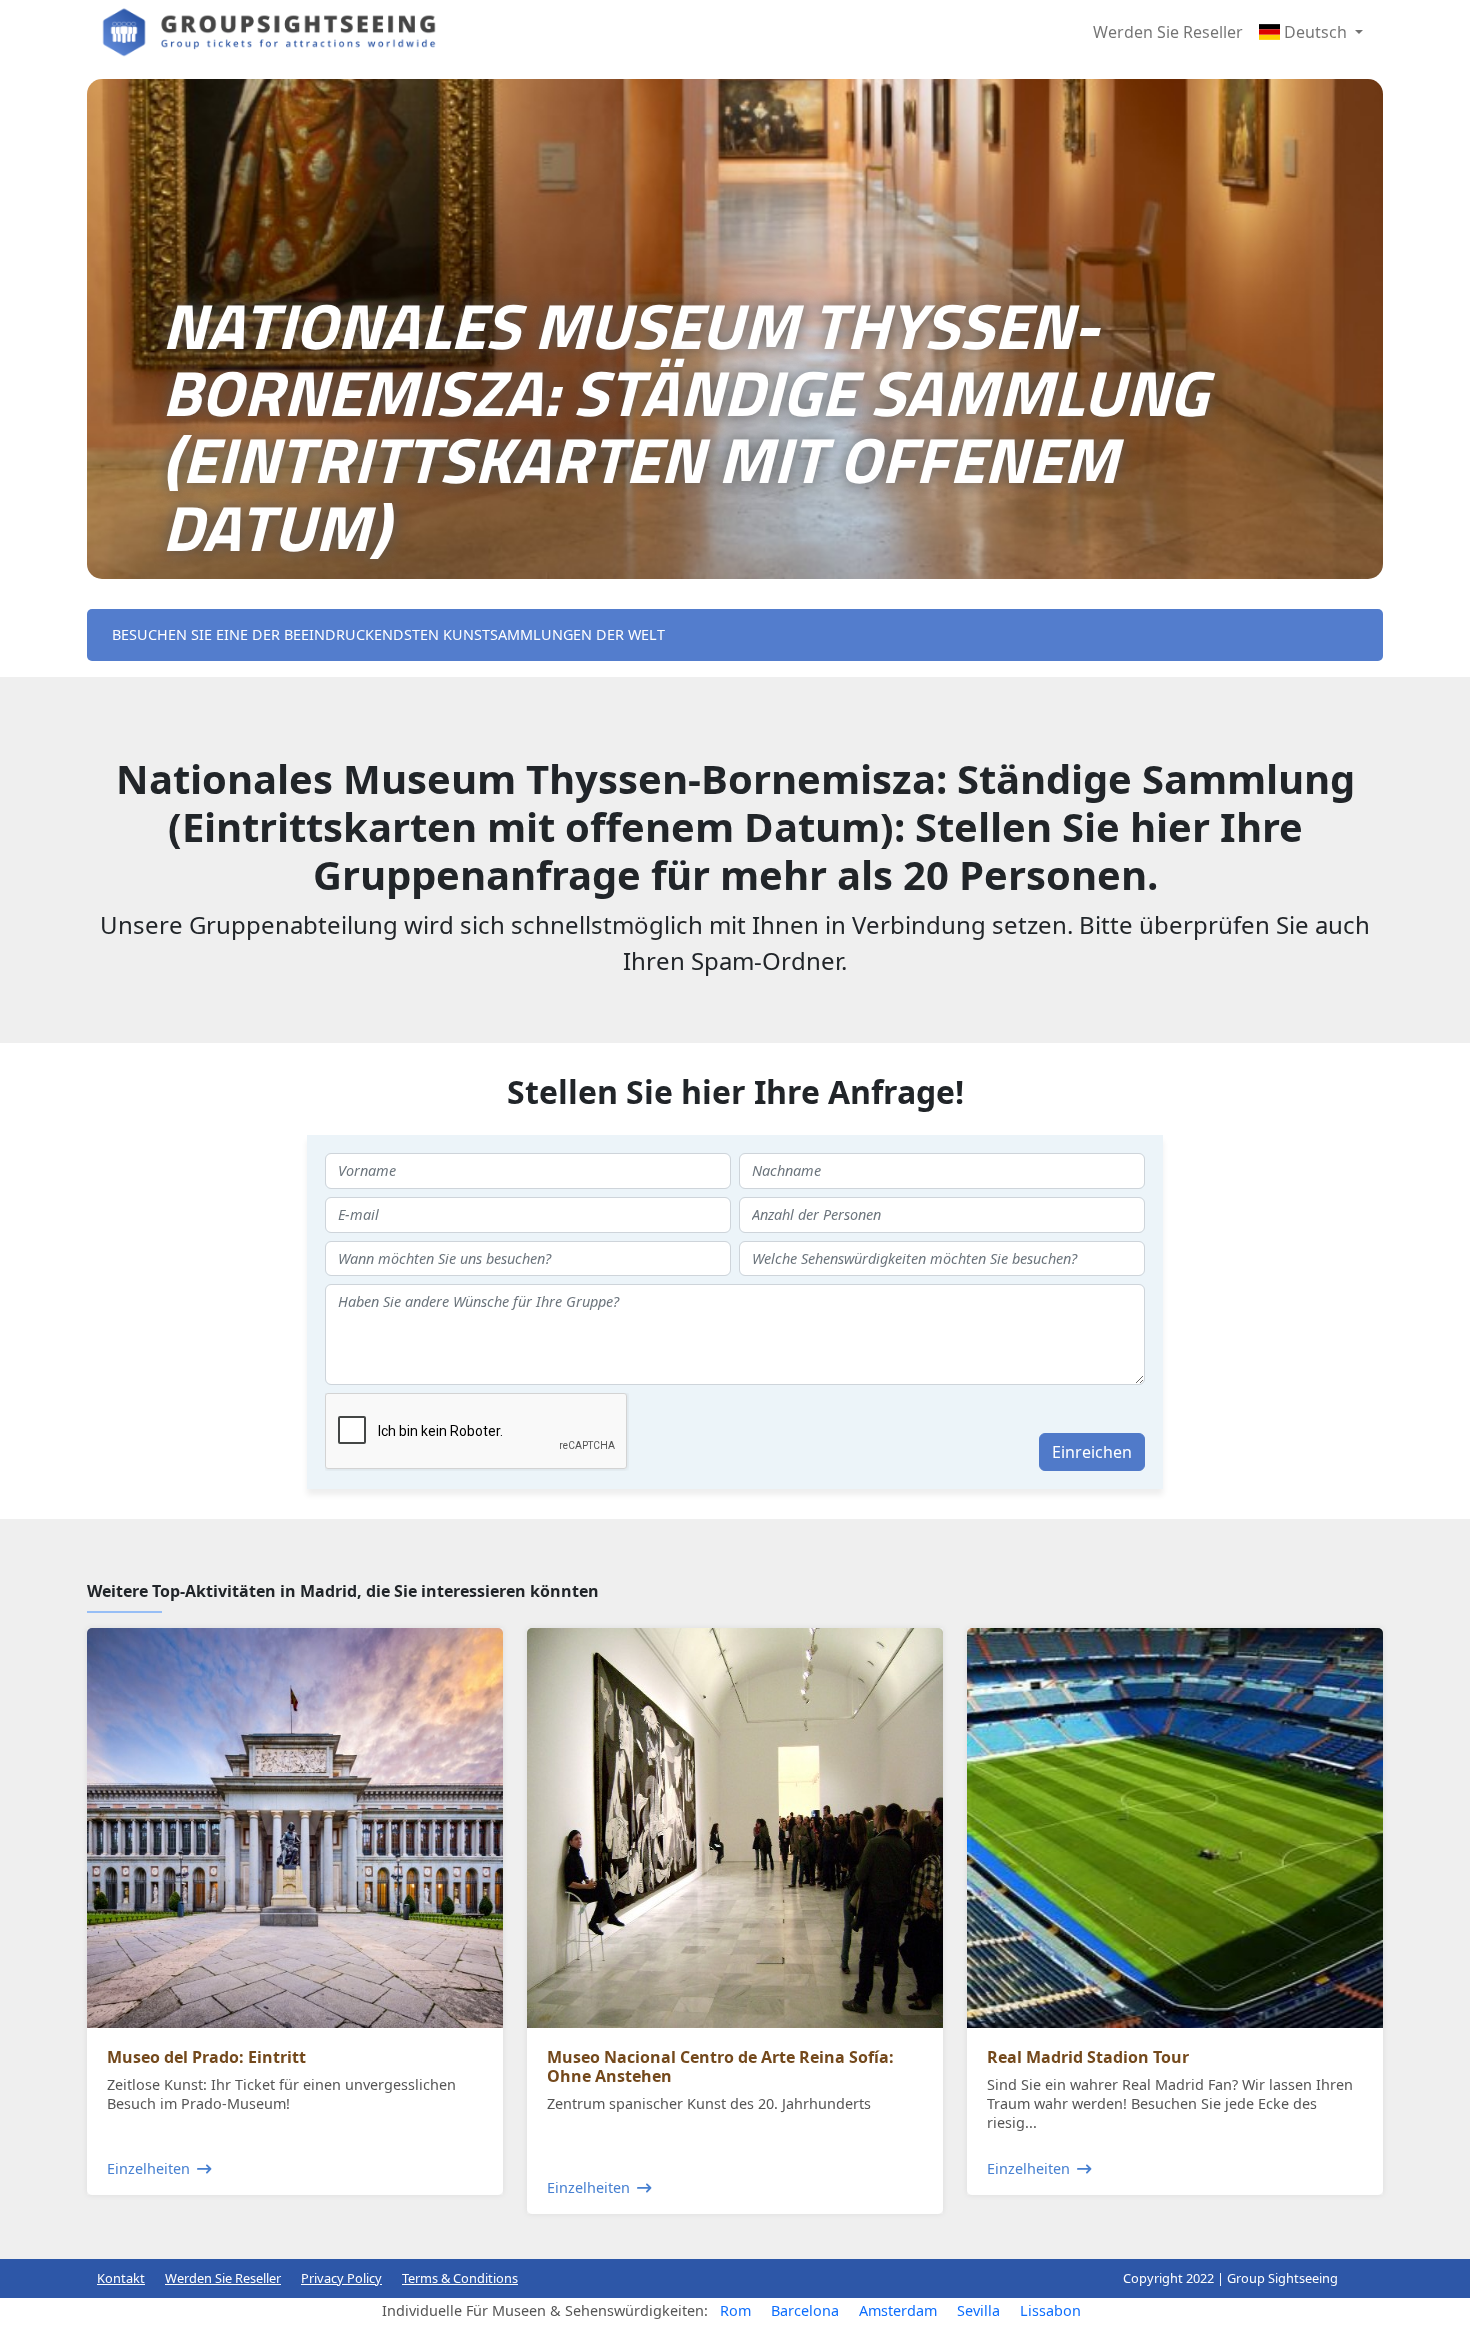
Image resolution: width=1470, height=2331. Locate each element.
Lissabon (1050, 2310)
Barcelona (805, 2310)
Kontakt (121, 2278)
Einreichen (1092, 1452)
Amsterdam (898, 2310)
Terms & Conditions (460, 2278)
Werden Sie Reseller (1168, 32)
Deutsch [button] (1315, 32)
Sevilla (978, 2310)
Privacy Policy (341, 2278)
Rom (735, 2310)
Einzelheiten (148, 2168)
